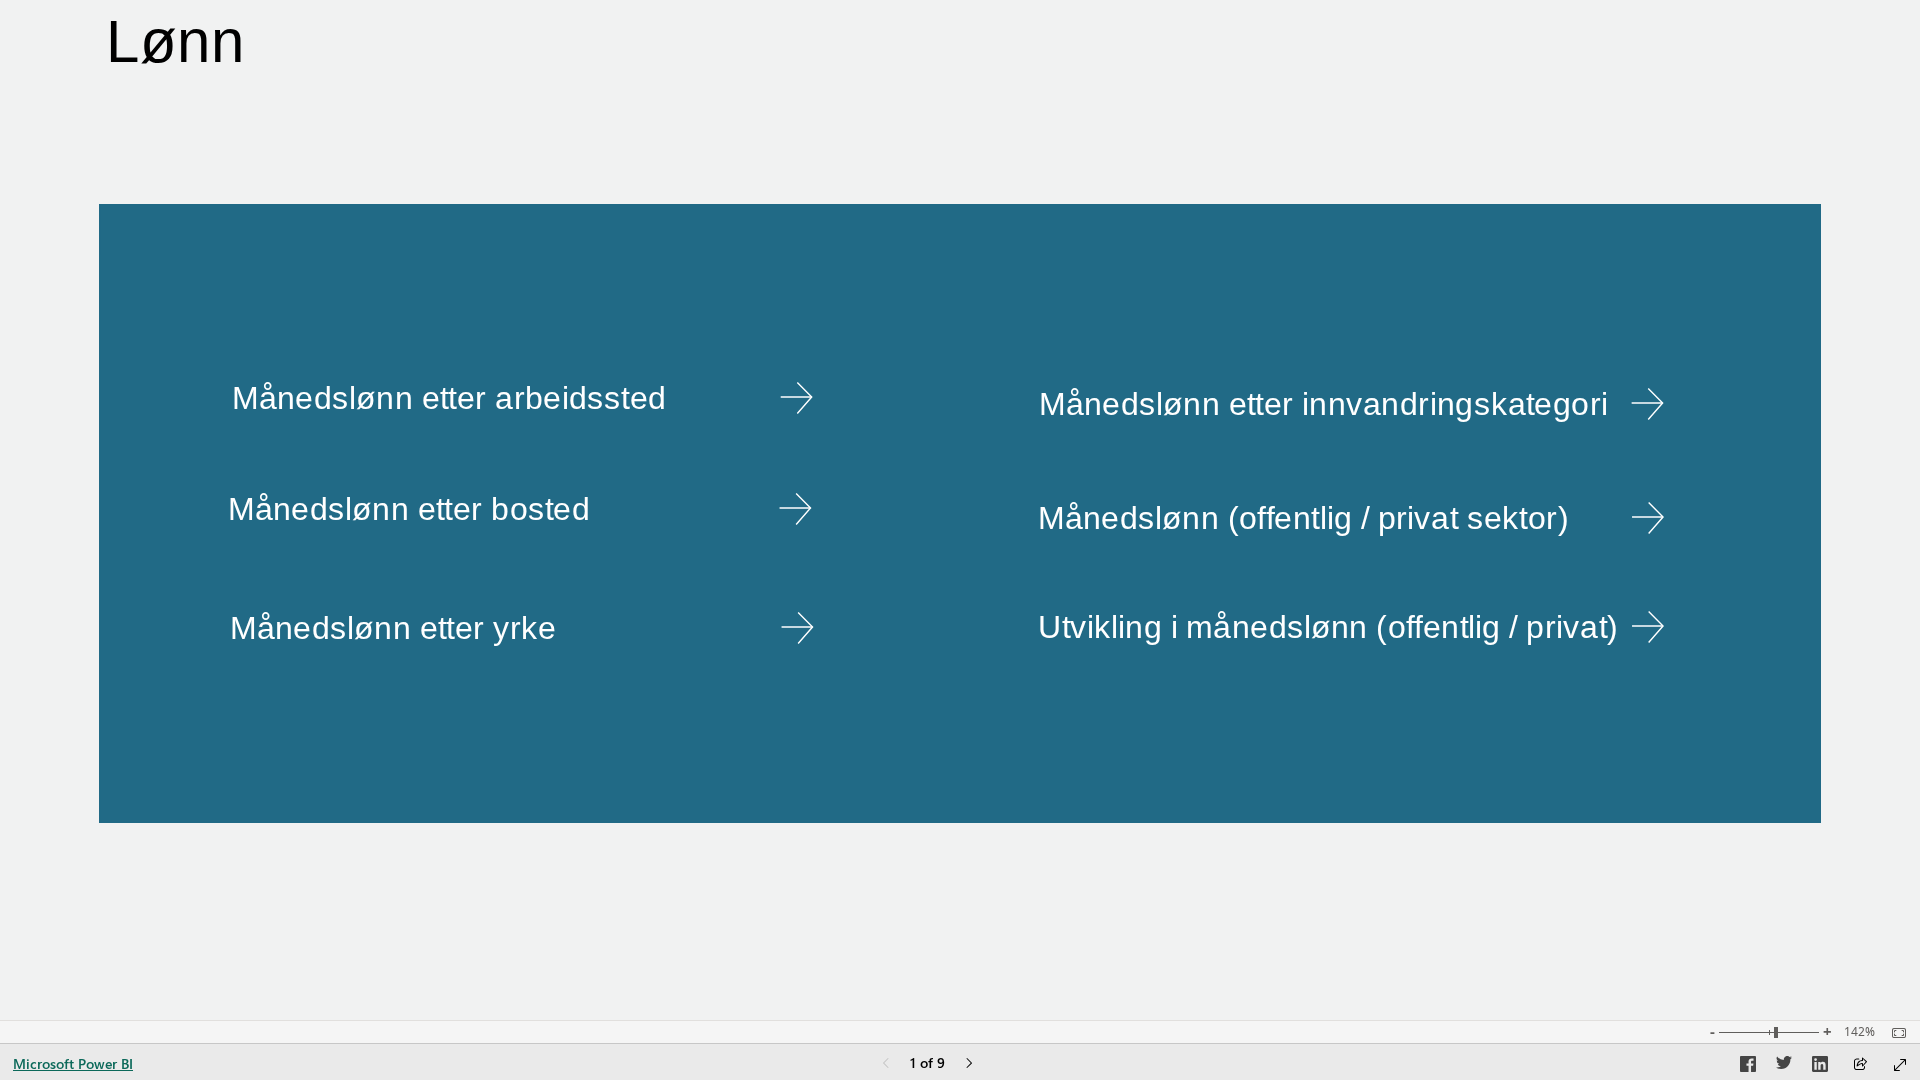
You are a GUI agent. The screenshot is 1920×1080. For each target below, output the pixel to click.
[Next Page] (969, 1064)
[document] (892, 45)
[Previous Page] (886, 1064)
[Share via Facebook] (1748, 1067)
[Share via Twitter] (1784, 1067)
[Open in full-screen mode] (1900, 1065)
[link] (523, 398)
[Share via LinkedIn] (1820, 1067)
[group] (892, 45)
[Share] (1860, 1065)
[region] (960, 510)
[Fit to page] (1894, 1033)
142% (1859, 1032)
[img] (960, 513)
